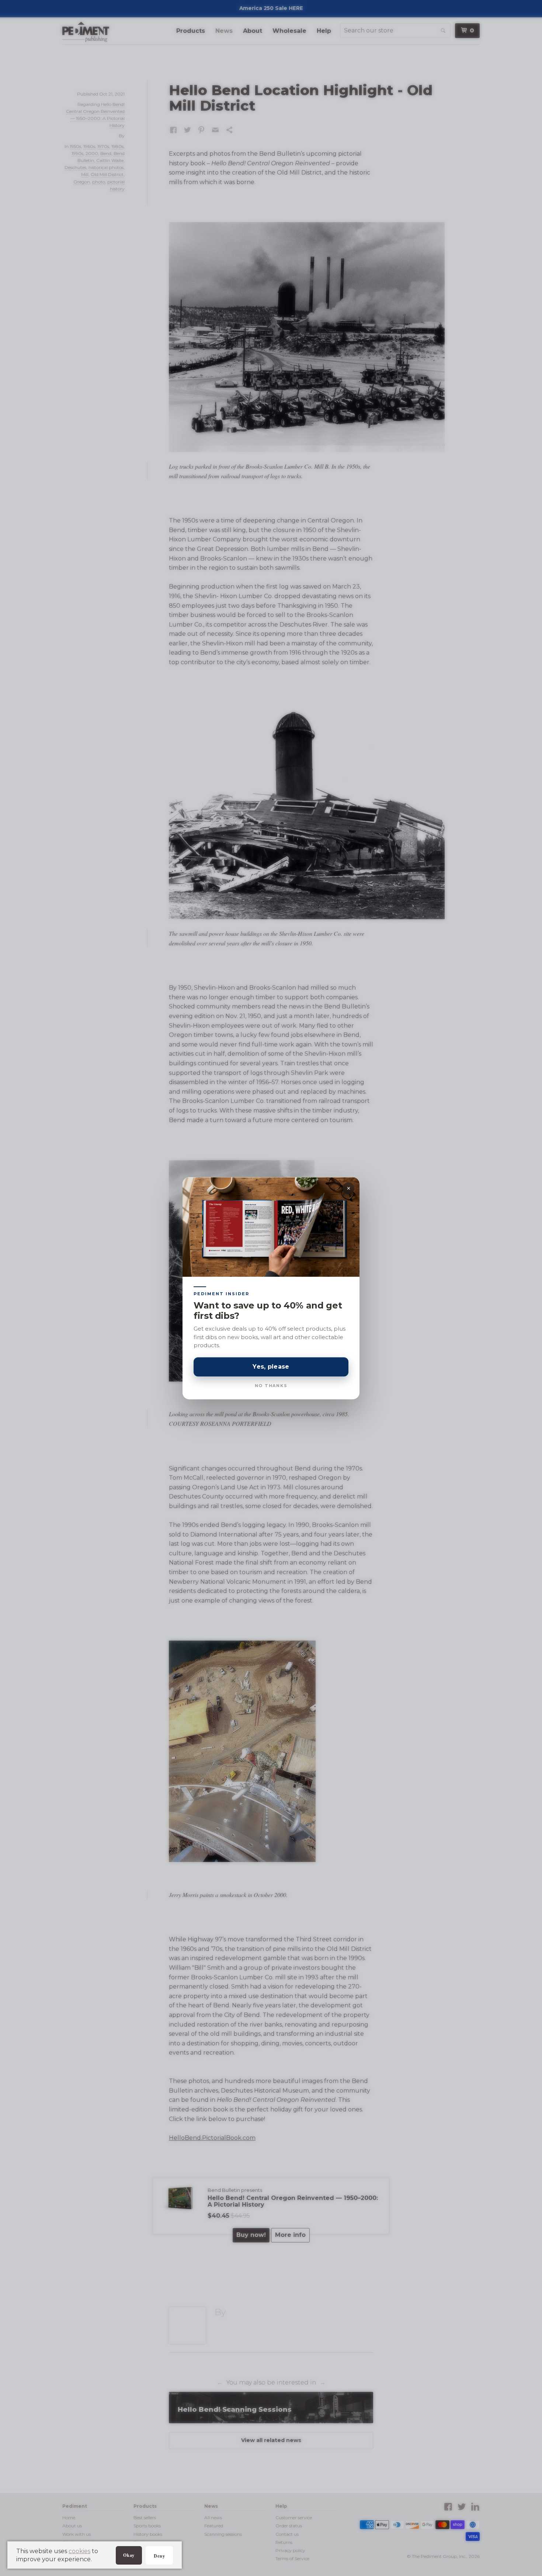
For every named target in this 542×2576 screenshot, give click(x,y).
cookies (79, 2551)
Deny (159, 2556)
